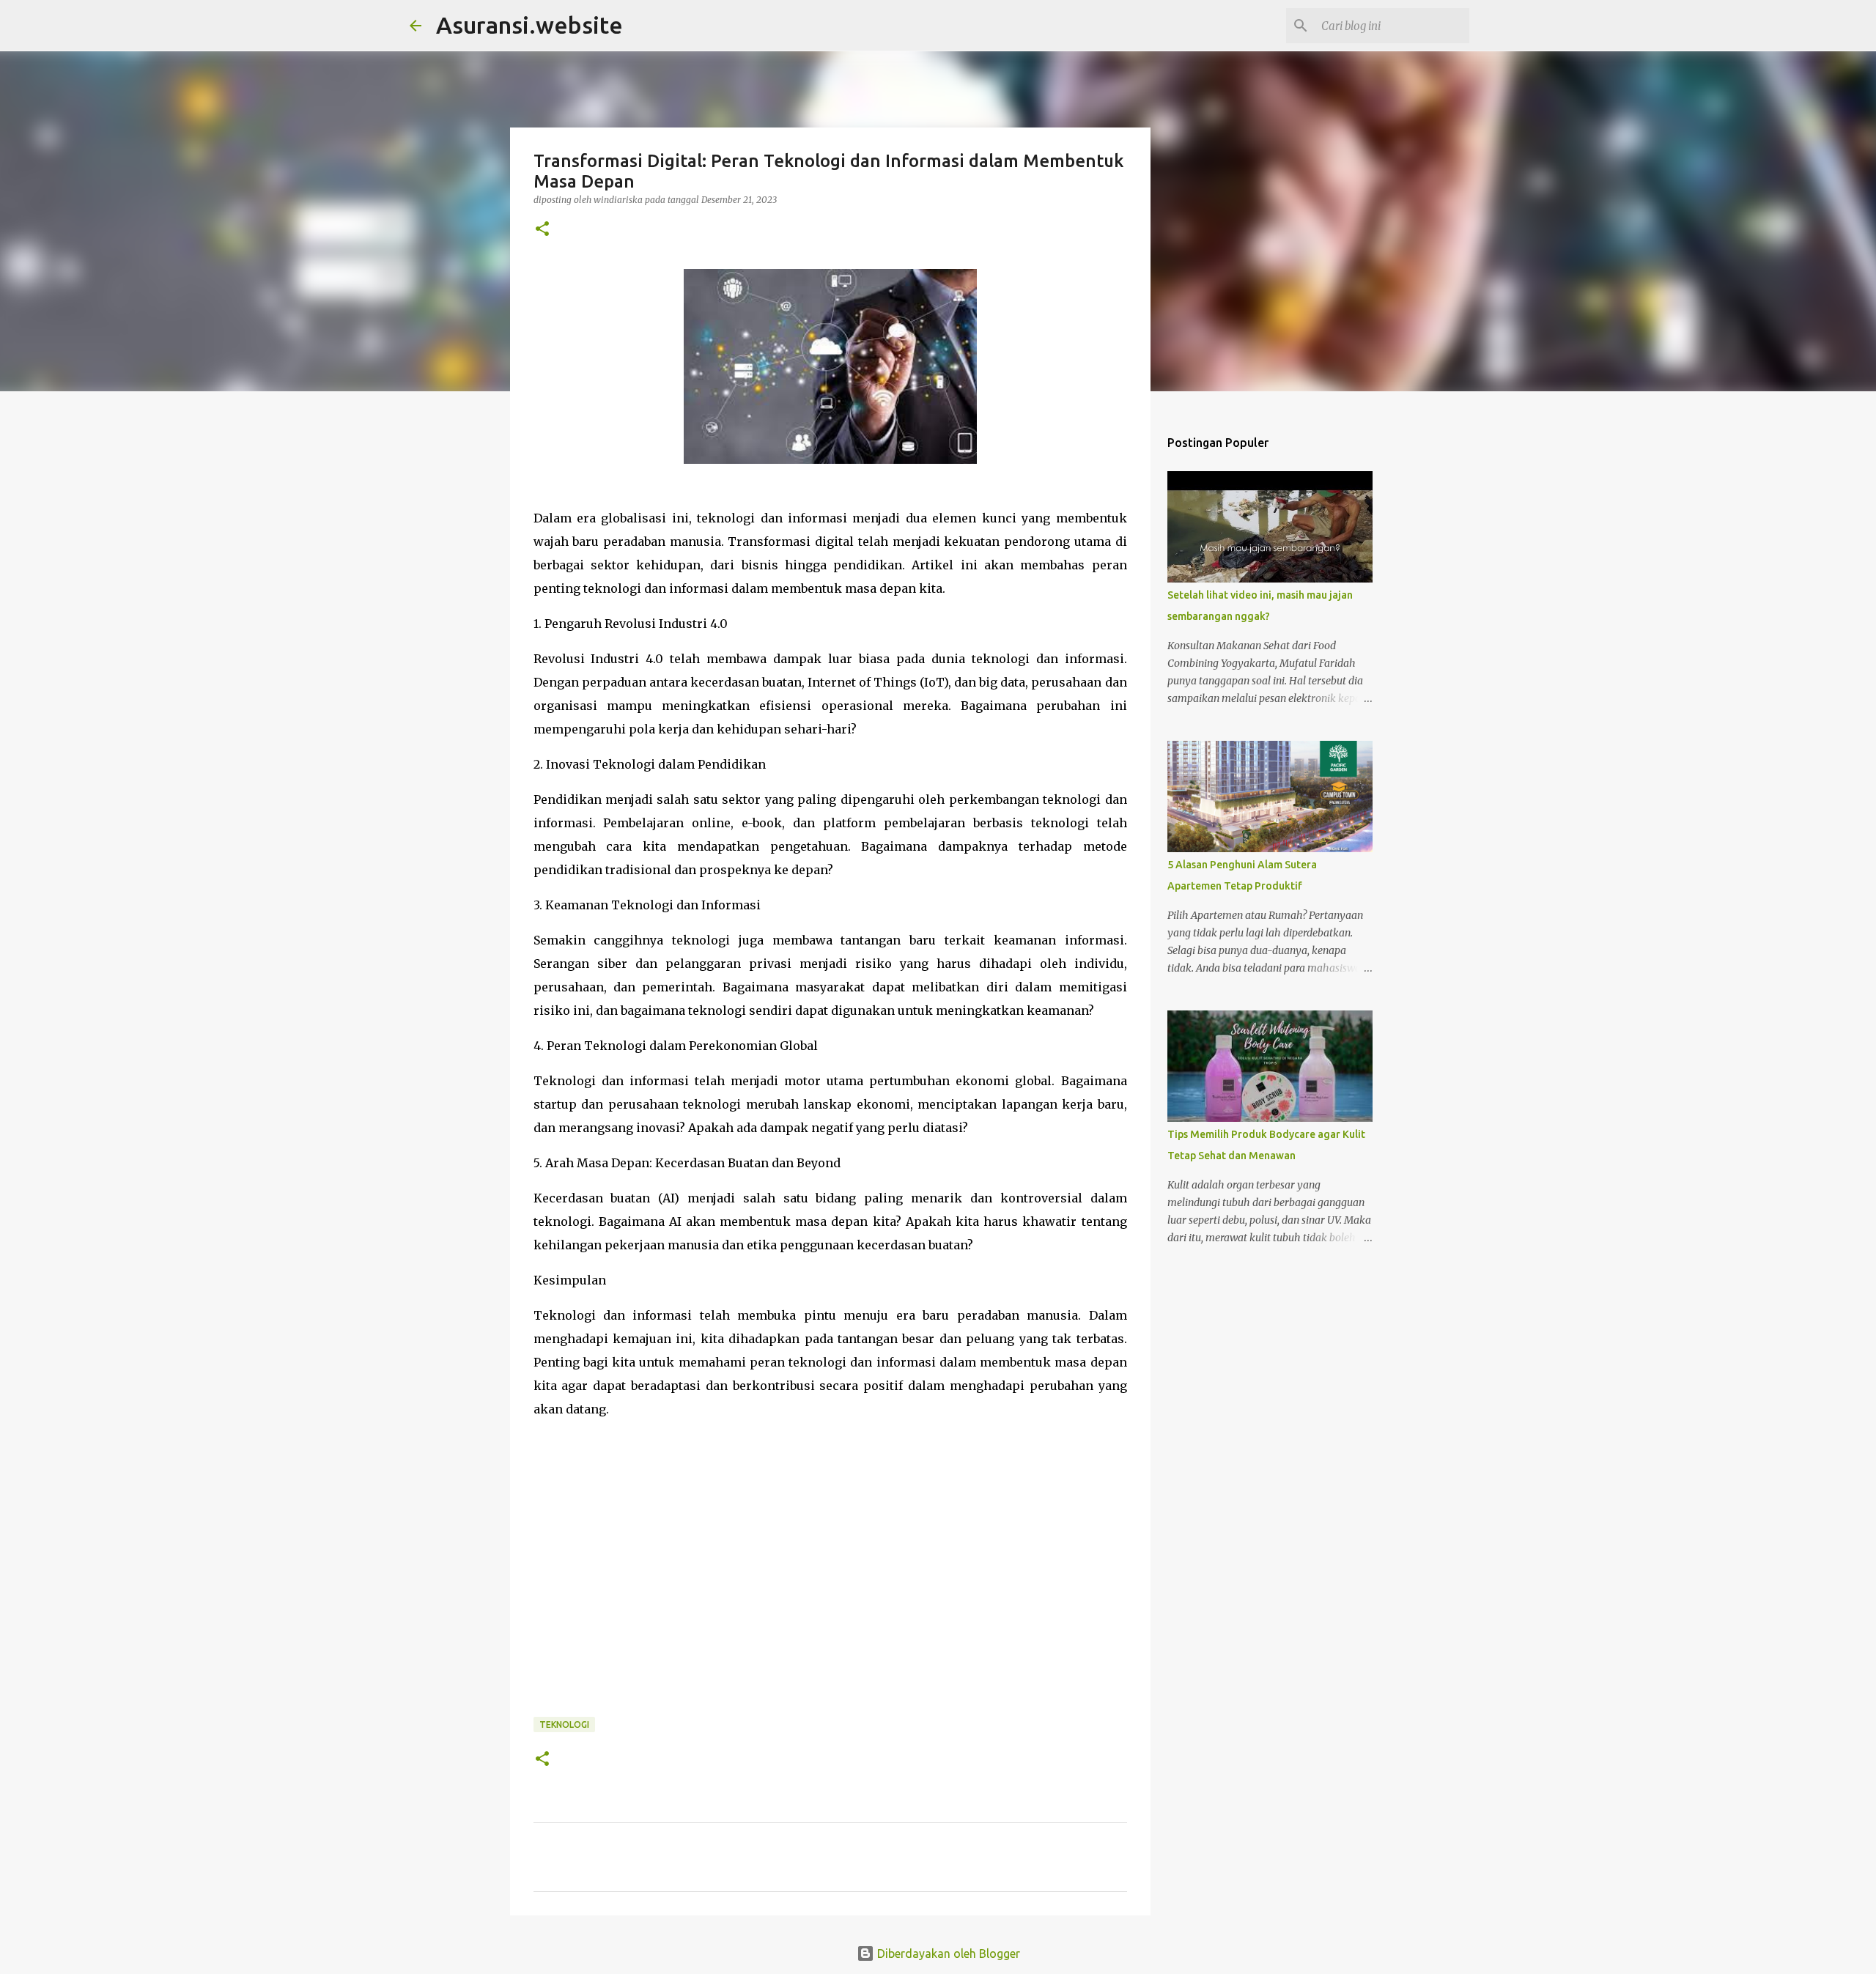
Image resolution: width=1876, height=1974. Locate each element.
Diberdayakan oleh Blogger (947, 1953)
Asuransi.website (529, 25)
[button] (542, 230)
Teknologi (564, 1725)
